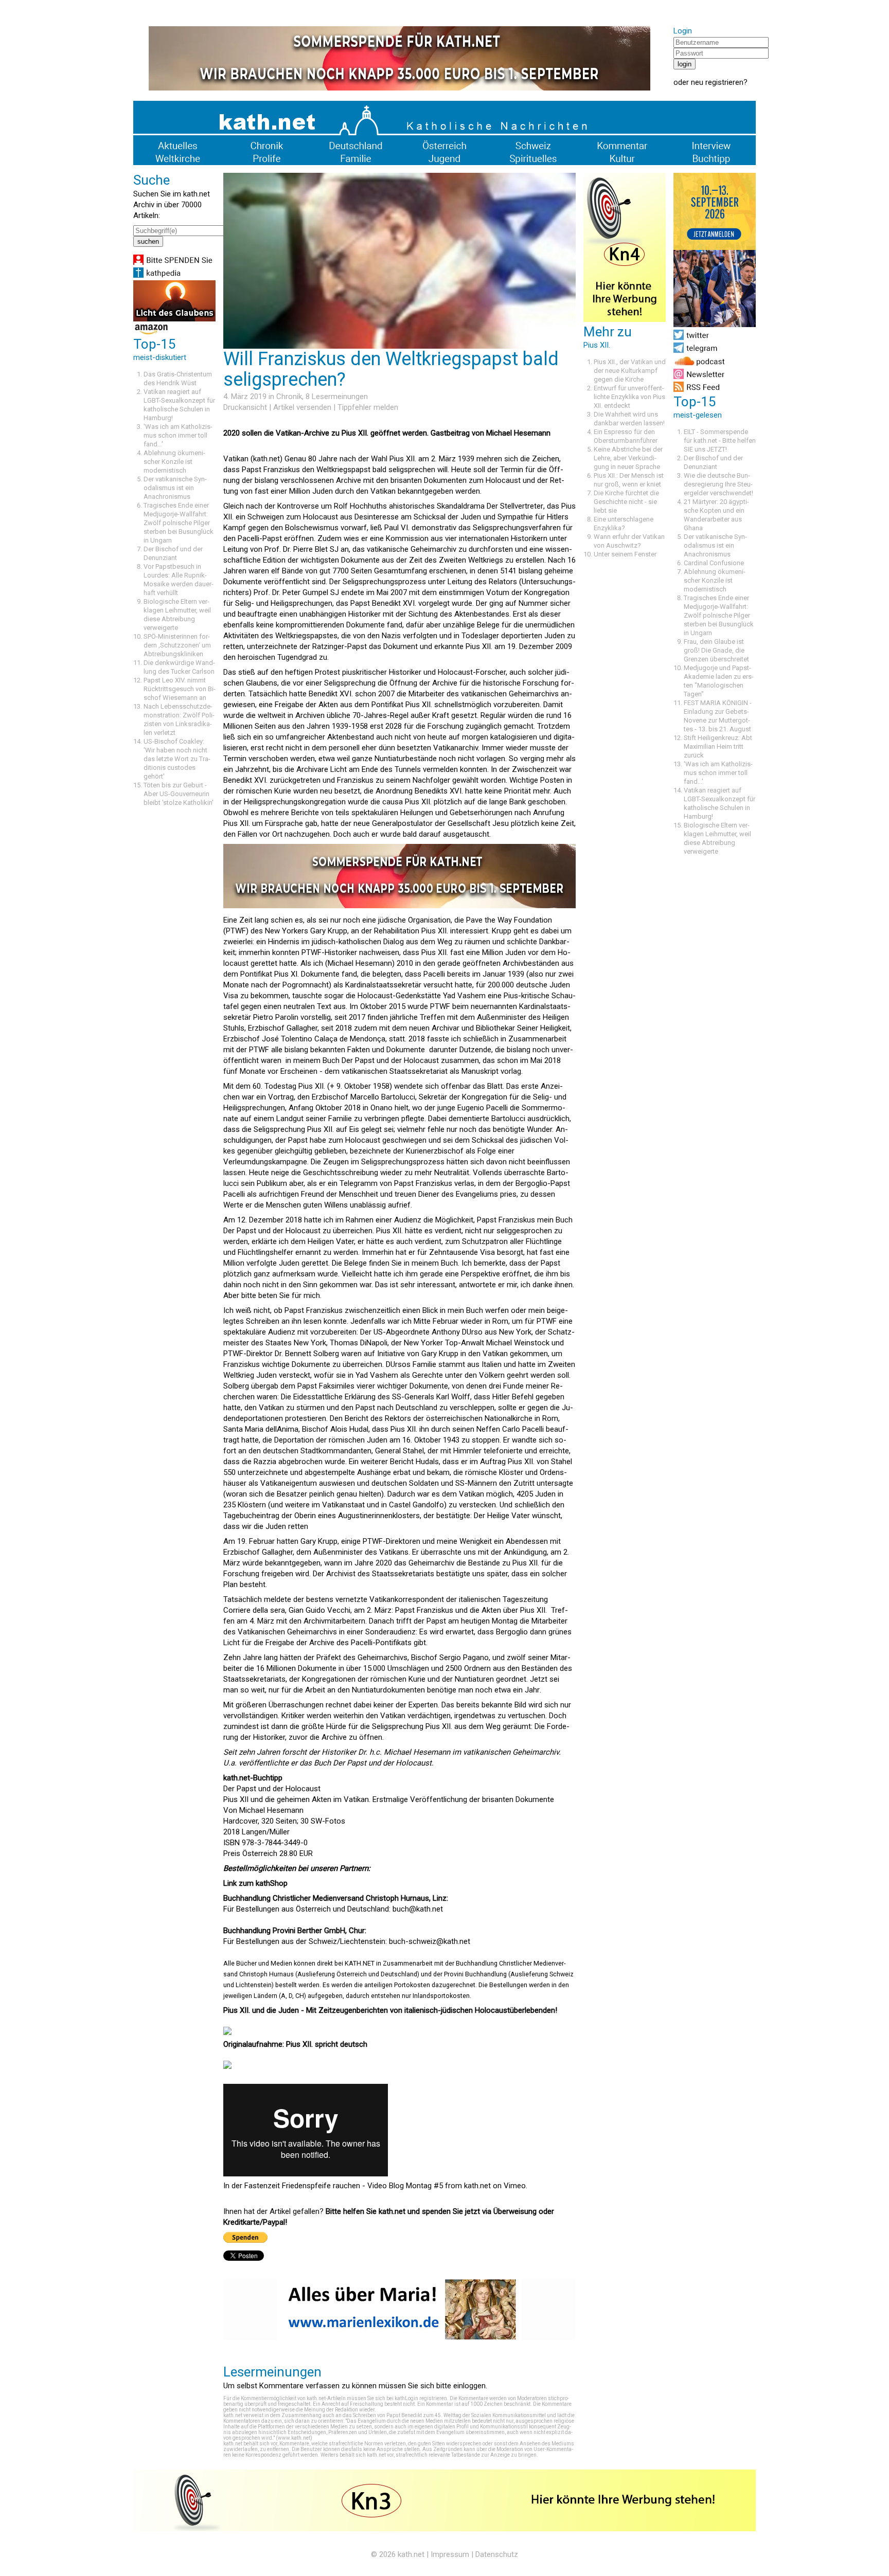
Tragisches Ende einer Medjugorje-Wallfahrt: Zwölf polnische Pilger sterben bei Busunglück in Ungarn (179, 523)
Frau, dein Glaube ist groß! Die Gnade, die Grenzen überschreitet (716, 650)
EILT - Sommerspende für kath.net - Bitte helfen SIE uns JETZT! (720, 440)
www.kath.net (294, 2438)
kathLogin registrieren (421, 2398)
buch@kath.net (418, 1909)
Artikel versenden (302, 407)
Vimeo (515, 2186)
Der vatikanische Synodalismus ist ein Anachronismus (175, 488)
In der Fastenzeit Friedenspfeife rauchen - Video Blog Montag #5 (333, 2186)
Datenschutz (497, 2554)
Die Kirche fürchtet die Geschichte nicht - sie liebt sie (626, 502)
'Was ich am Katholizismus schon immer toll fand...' (178, 435)
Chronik (289, 397)
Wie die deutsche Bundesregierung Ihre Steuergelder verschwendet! (718, 484)
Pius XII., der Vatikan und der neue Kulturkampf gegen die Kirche (630, 371)
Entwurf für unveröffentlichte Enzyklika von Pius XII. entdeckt (629, 397)
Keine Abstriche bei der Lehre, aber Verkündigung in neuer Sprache (628, 458)
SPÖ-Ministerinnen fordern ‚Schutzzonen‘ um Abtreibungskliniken (177, 645)
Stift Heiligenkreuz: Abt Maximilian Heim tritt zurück (718, 746)
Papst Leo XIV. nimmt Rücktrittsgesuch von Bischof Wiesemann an (180, 689)
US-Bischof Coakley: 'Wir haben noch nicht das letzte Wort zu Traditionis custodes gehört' (177, 759)
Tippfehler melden (368, 407)
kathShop (272, 1883)
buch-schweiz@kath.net (430, 1941)
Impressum (450, 2554)
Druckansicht (245, 407)
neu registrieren (717, 82)
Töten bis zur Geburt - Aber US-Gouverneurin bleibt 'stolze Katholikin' (179, 794)
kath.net (477, 2186)
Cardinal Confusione (714, 563)
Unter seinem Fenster (625, 554)
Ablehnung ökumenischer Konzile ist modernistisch (174, 462)
